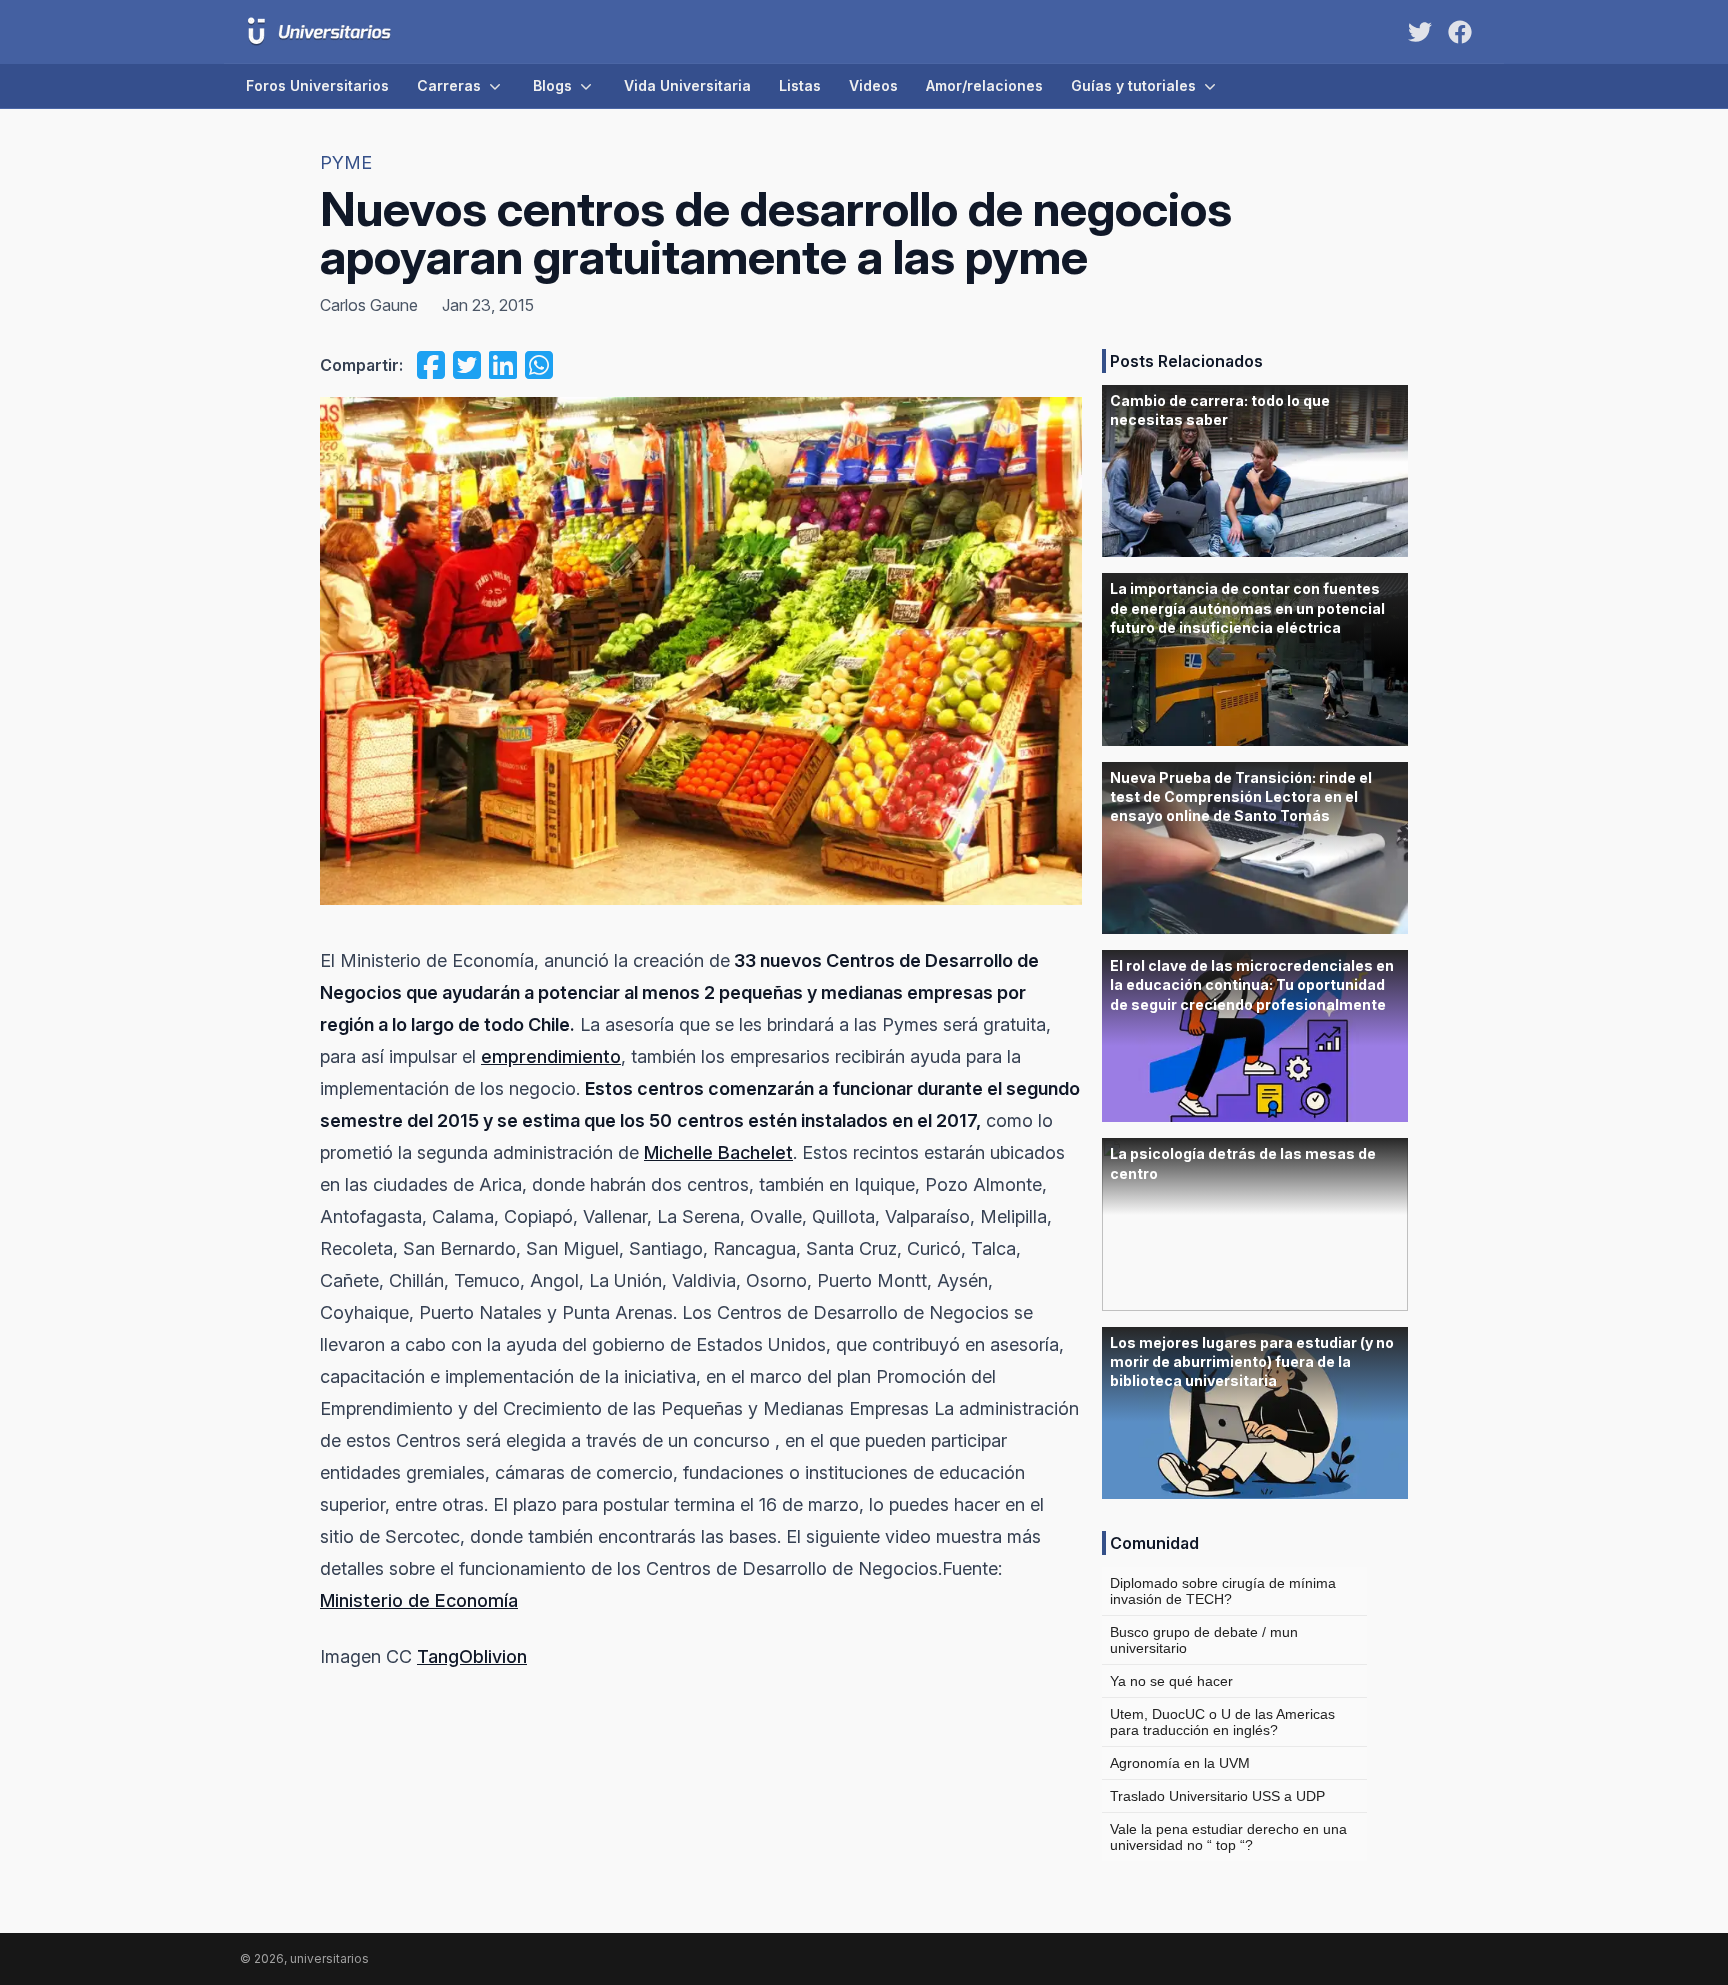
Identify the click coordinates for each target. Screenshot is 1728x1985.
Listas (800, 85)
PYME (346, 162)
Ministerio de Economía (419, 1600)
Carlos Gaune (369, 305)
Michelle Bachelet (718, 1152)
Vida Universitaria (687, 85)
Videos (873, 85)
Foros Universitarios (317, 85)
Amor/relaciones (984, 85)
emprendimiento (551, 1056)
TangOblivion (472, 1656)
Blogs (552, 85)
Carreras (449, 85)
